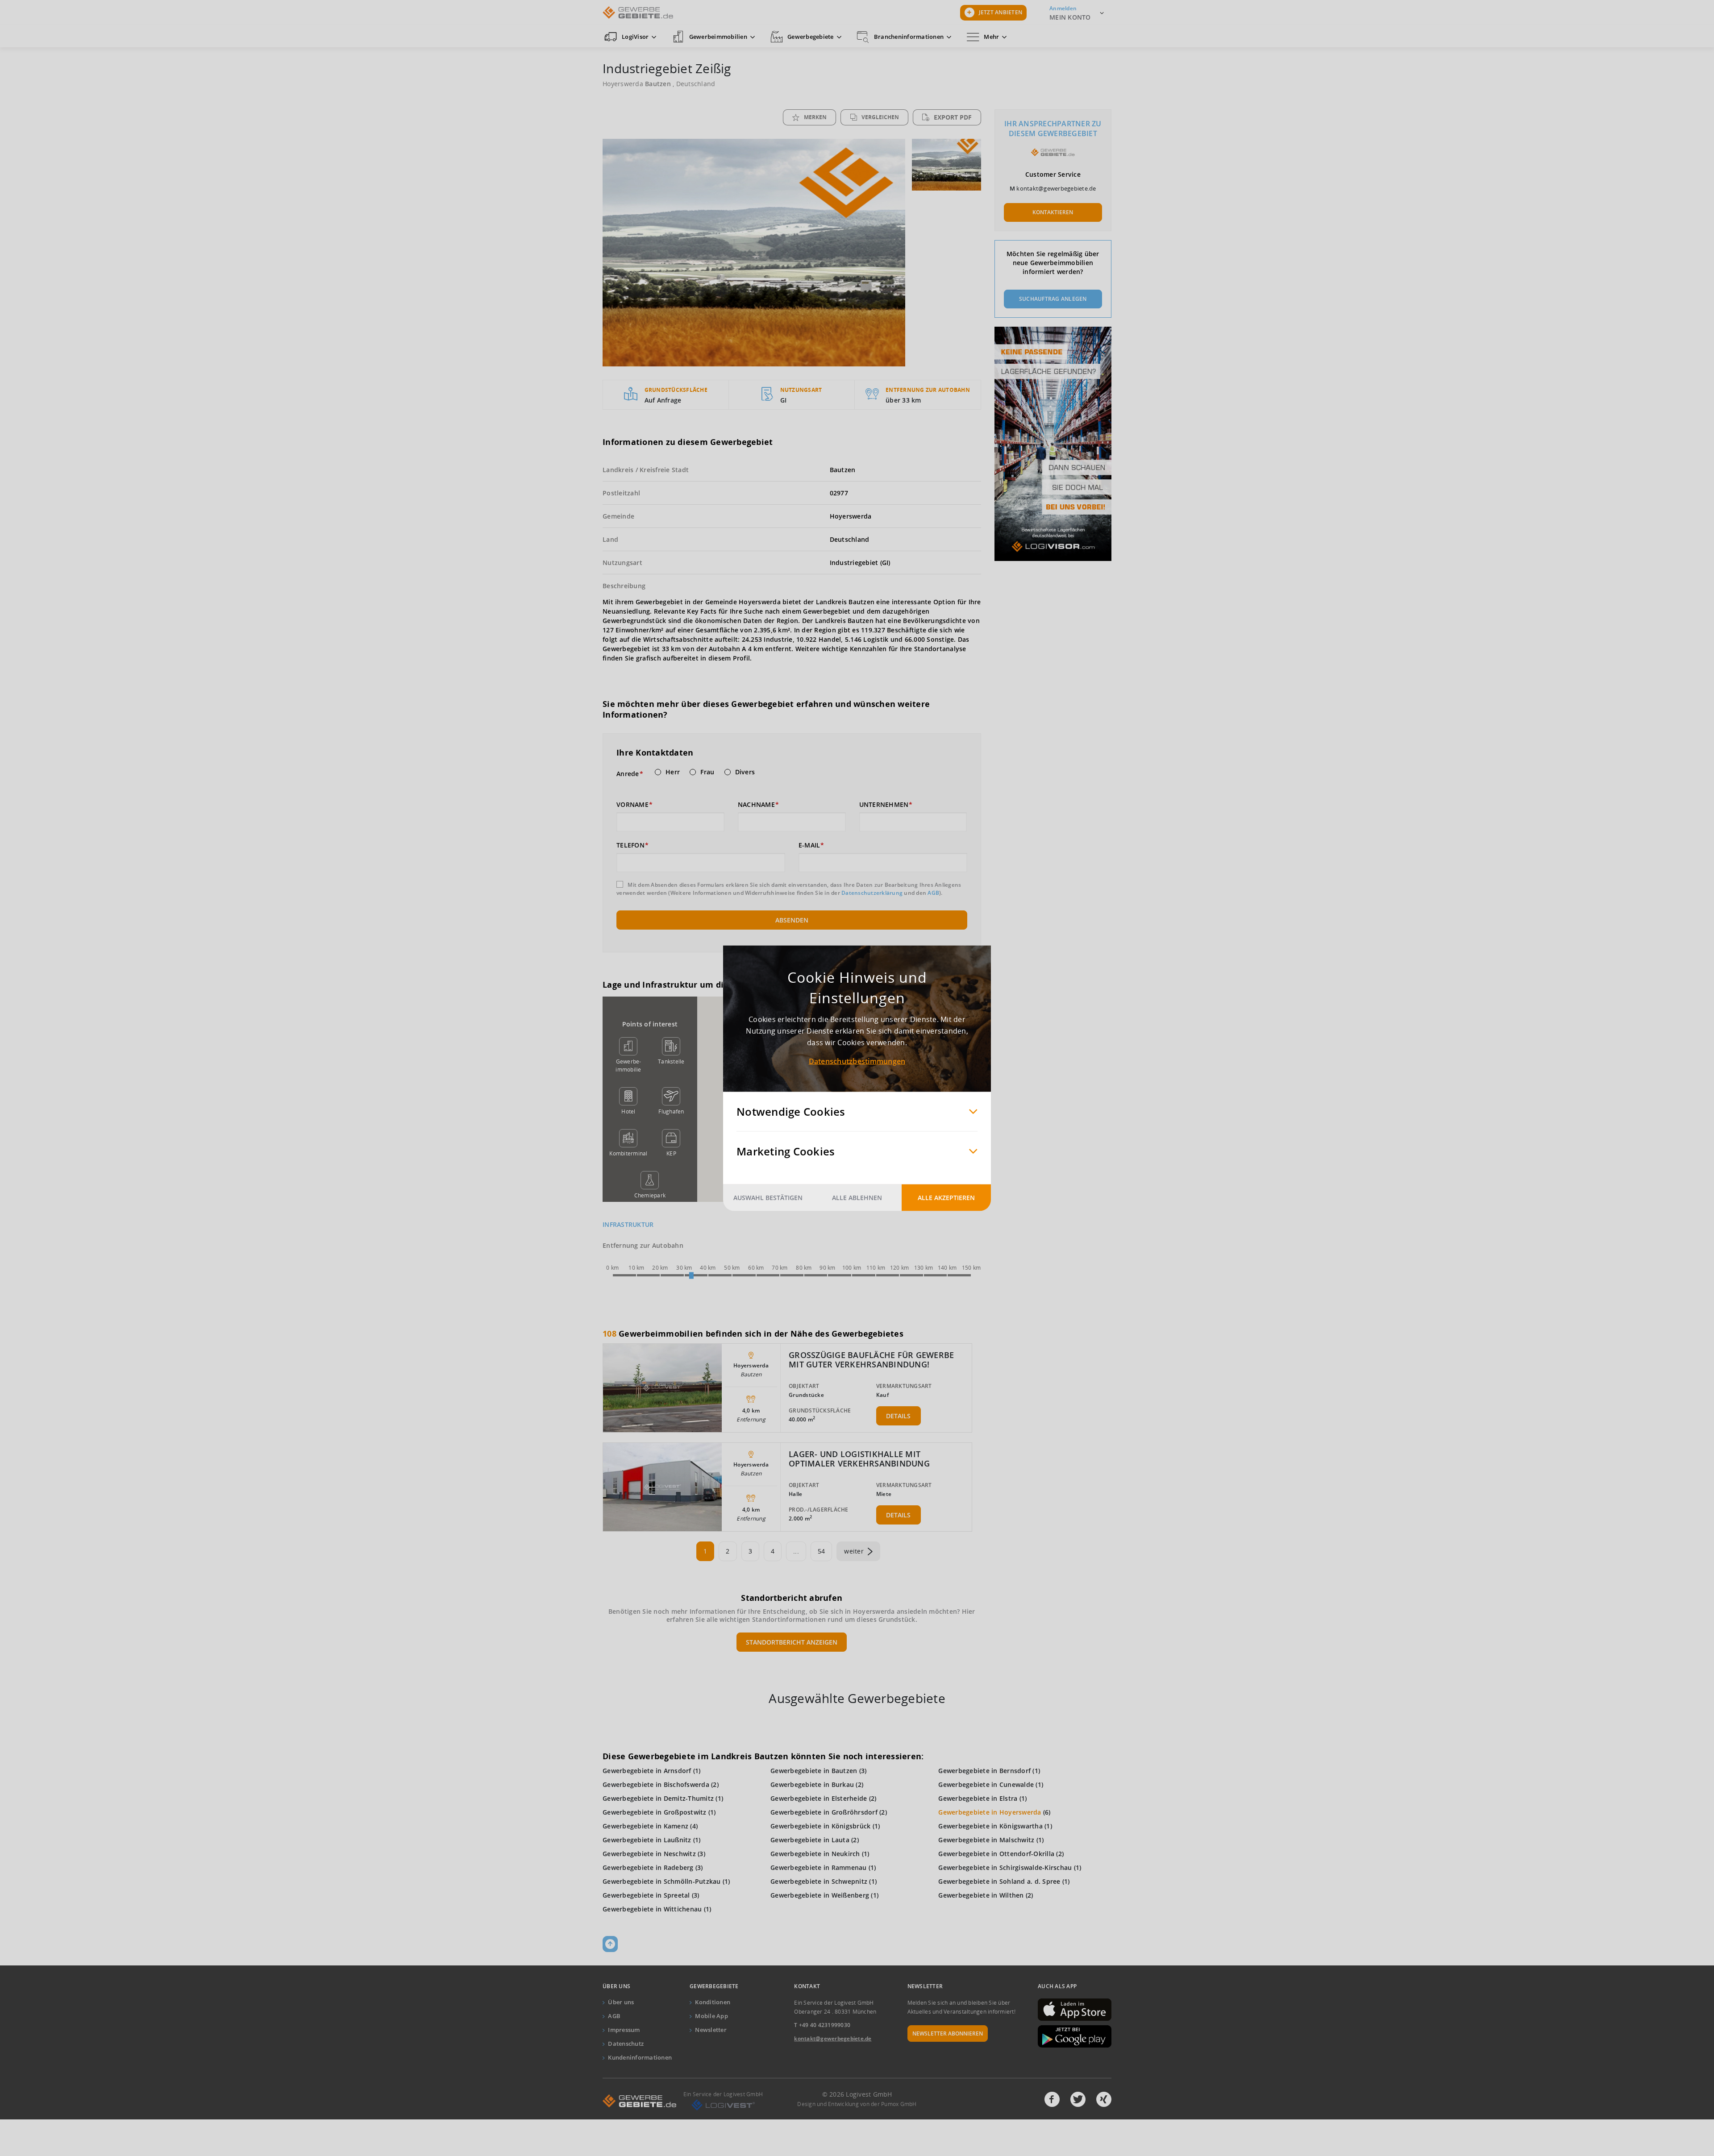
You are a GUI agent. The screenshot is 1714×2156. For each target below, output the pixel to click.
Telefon (630, 845)
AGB (933, 893)
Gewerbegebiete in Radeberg (648, 1867)
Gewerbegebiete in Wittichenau (652, 1909)
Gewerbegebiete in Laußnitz (647, 1840)
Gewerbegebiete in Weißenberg (820, 1895)
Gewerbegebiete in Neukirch (815, 1854)
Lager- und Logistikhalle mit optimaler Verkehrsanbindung (859, 1459)
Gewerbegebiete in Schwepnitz (819, 1881)
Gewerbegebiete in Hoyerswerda (990, 1812)
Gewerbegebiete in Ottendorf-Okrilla (996, 1854)
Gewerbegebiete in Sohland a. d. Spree (999, 1881)
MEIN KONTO (1070, 17)
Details (898, 1416)
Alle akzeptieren (946, 1197)
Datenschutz (626, 2044)
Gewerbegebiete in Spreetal (646, 1895)
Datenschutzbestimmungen (857, 1061)
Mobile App (711, 2016)
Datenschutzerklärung (872, 893)
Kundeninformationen (640, 2057)
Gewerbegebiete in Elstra (978, 1798)
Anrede (628, 774)
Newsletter (711, 2030)
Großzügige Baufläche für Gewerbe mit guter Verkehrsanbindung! (871, 1360)
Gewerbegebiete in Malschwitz (986, 1840)
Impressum (624, 2030)
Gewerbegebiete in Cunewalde (986, 1784)
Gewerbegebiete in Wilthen (981, 1895)
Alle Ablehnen (857, 1197)
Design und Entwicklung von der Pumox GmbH (857, 2104)
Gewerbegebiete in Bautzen (814, 1771)
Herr (673, 772)
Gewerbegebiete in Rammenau (819, 1867)
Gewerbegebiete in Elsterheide (819, 1798)
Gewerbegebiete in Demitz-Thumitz (658, 1798)
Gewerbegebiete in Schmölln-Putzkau (662, 1881)
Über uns (621, 2002)
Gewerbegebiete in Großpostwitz (655, 1812)
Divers (745, 772)
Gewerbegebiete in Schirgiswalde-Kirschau (1005, 1867)
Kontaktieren (1053, 212)
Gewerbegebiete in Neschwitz (649, 1854)
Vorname (632, 805)
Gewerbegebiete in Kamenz (645, 1826)
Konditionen (713, 2002)
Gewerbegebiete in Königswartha (990, 1826)
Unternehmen (884, 805)
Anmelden (1063, 8)
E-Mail (809, 845)
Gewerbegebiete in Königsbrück (820, 1826)
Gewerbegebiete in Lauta (810, 1840)
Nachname (756, 805)
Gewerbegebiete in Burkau (812, 1784)
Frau (707, 772)
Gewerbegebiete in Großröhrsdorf (824, 1812)
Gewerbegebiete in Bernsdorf (984, 1771)
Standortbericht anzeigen (792, 1642)
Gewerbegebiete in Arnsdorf (647, 1771)
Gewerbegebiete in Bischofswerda (656, 1784)
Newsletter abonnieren (948, 2033)
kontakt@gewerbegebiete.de (1056, 188)
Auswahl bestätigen (768, 1197)
